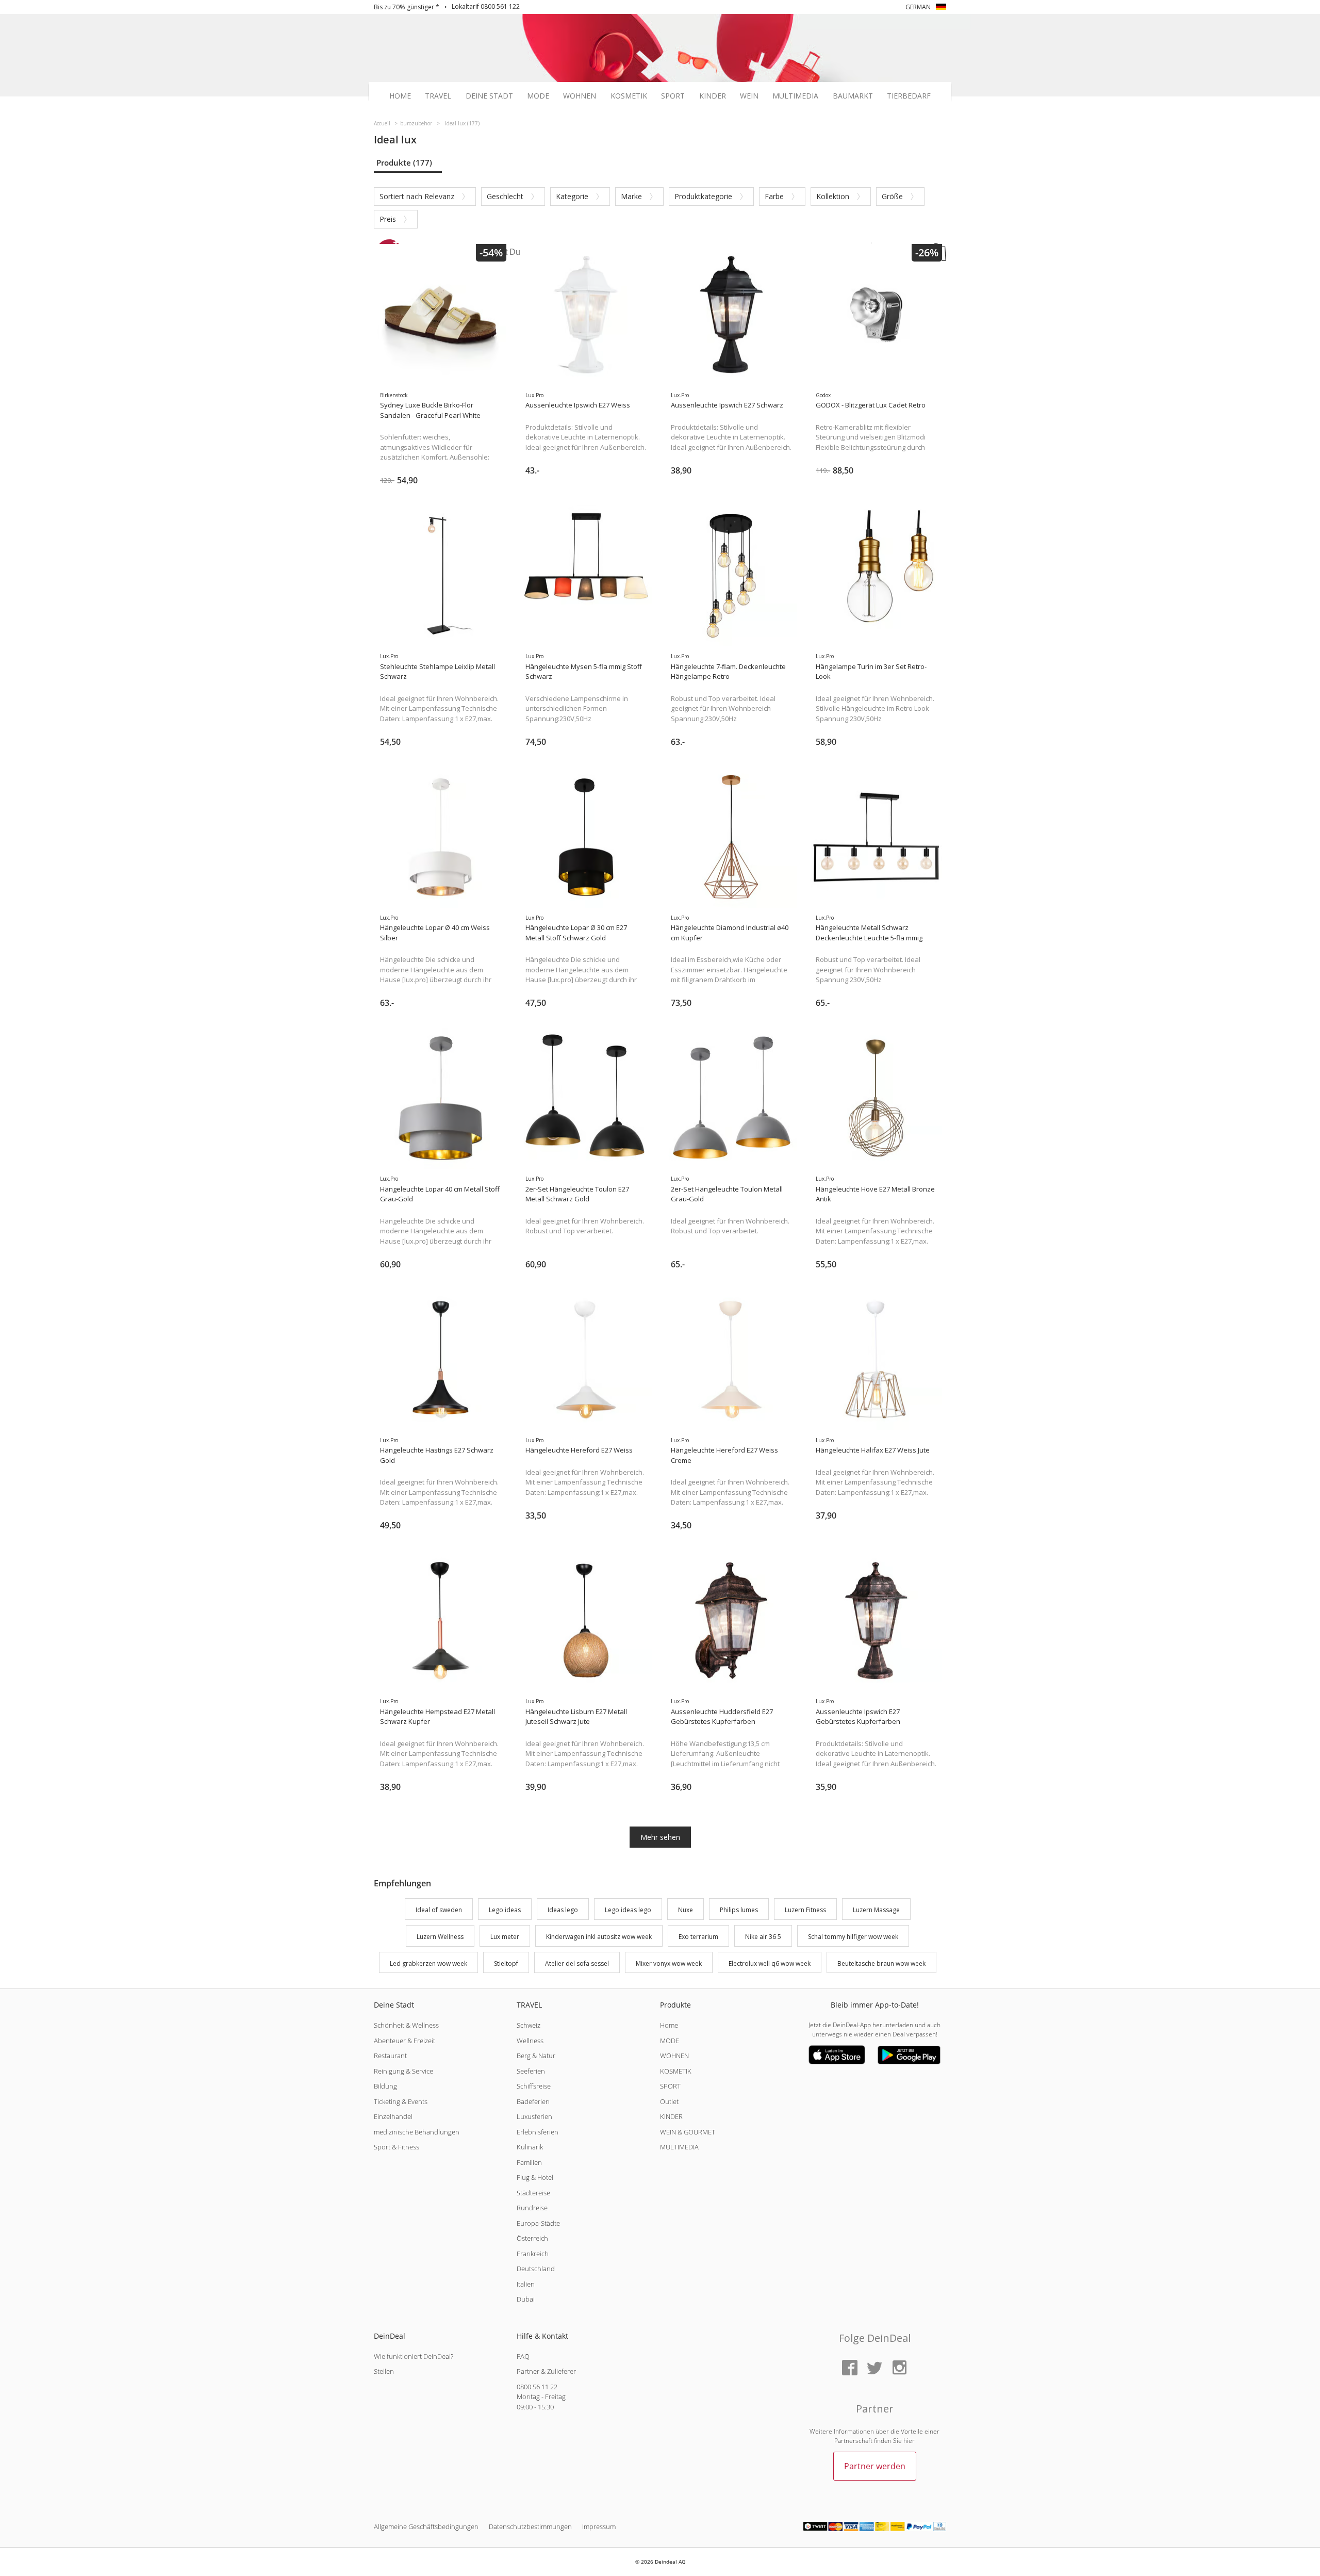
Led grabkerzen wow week (428, 1963)
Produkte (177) (404, 162)
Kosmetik (629, 96)
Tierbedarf (909, 96)
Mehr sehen (660, 1837)
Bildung (385, 2086)
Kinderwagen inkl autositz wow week (599, 1937)
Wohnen (580, 96)
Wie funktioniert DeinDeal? (414, 2356)
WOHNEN (674, 2056)
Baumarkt (853, 96)
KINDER (671, 2116)
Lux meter (505, 1937)
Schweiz (529, 2025)
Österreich (532, 2238)
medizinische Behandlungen (417, 2132)
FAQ (523, 2356)
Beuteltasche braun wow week (881, 1963)
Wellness (530, 2041)
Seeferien (531, 2071)
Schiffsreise (534, 2086)
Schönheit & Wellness (406, 2025)
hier (909, 2441)
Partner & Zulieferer (546, 2371)
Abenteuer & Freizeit (405, 2041)
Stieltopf (506, 1963)
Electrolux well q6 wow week (770, 1963)
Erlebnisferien (538, 2132)
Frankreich (533, 2254)
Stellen (384, 2371)
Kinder (713, 96)
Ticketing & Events (401, 2101)
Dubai (526, 2299)
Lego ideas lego (628, 1910)
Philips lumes (739, 1910)
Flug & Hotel (535, 2177)
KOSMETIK (676, 2071)
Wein (749, 96)
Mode (538, 96)
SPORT (670, 2086)
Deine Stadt (489, 96)
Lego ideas (505, 1910)
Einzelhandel (393, 2116)
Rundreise (532, 2208)
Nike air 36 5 (763, 1937)
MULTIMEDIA (679, 2147)
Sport (673, 96)
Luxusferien (534, 2116)
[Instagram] (899, 2368)
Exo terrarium (698, 1937)
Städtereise (533, 2193)
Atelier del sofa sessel (577, 1963)
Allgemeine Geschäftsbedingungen (426, 2526)
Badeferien (533, 2101)
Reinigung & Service (403, 2071)
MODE (670, 2041)
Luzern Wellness (440, 1937)
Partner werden (875, 2466)
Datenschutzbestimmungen (530, 2526)
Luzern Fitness (805, 1910)
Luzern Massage (876, 1910)
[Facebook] (850, 2368)
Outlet (669, 2101)
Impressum (599, 2526)
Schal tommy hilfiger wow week (853, 1937)
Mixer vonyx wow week (669, 1963)
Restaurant (390, 2056)
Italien (526, 2284)
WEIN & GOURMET (688, 2132)
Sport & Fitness (397, 2147)
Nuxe (686, 1910)
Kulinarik (530, 2147)
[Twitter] (874, 2368)
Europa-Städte (538, 2223)
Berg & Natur (536, 2056)
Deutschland (536, 2269)
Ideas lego (563, 1910)
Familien (529, 2162)
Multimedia (795, 96)
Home (400, 96)
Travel (438, 96)
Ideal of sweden (439, 1910)
